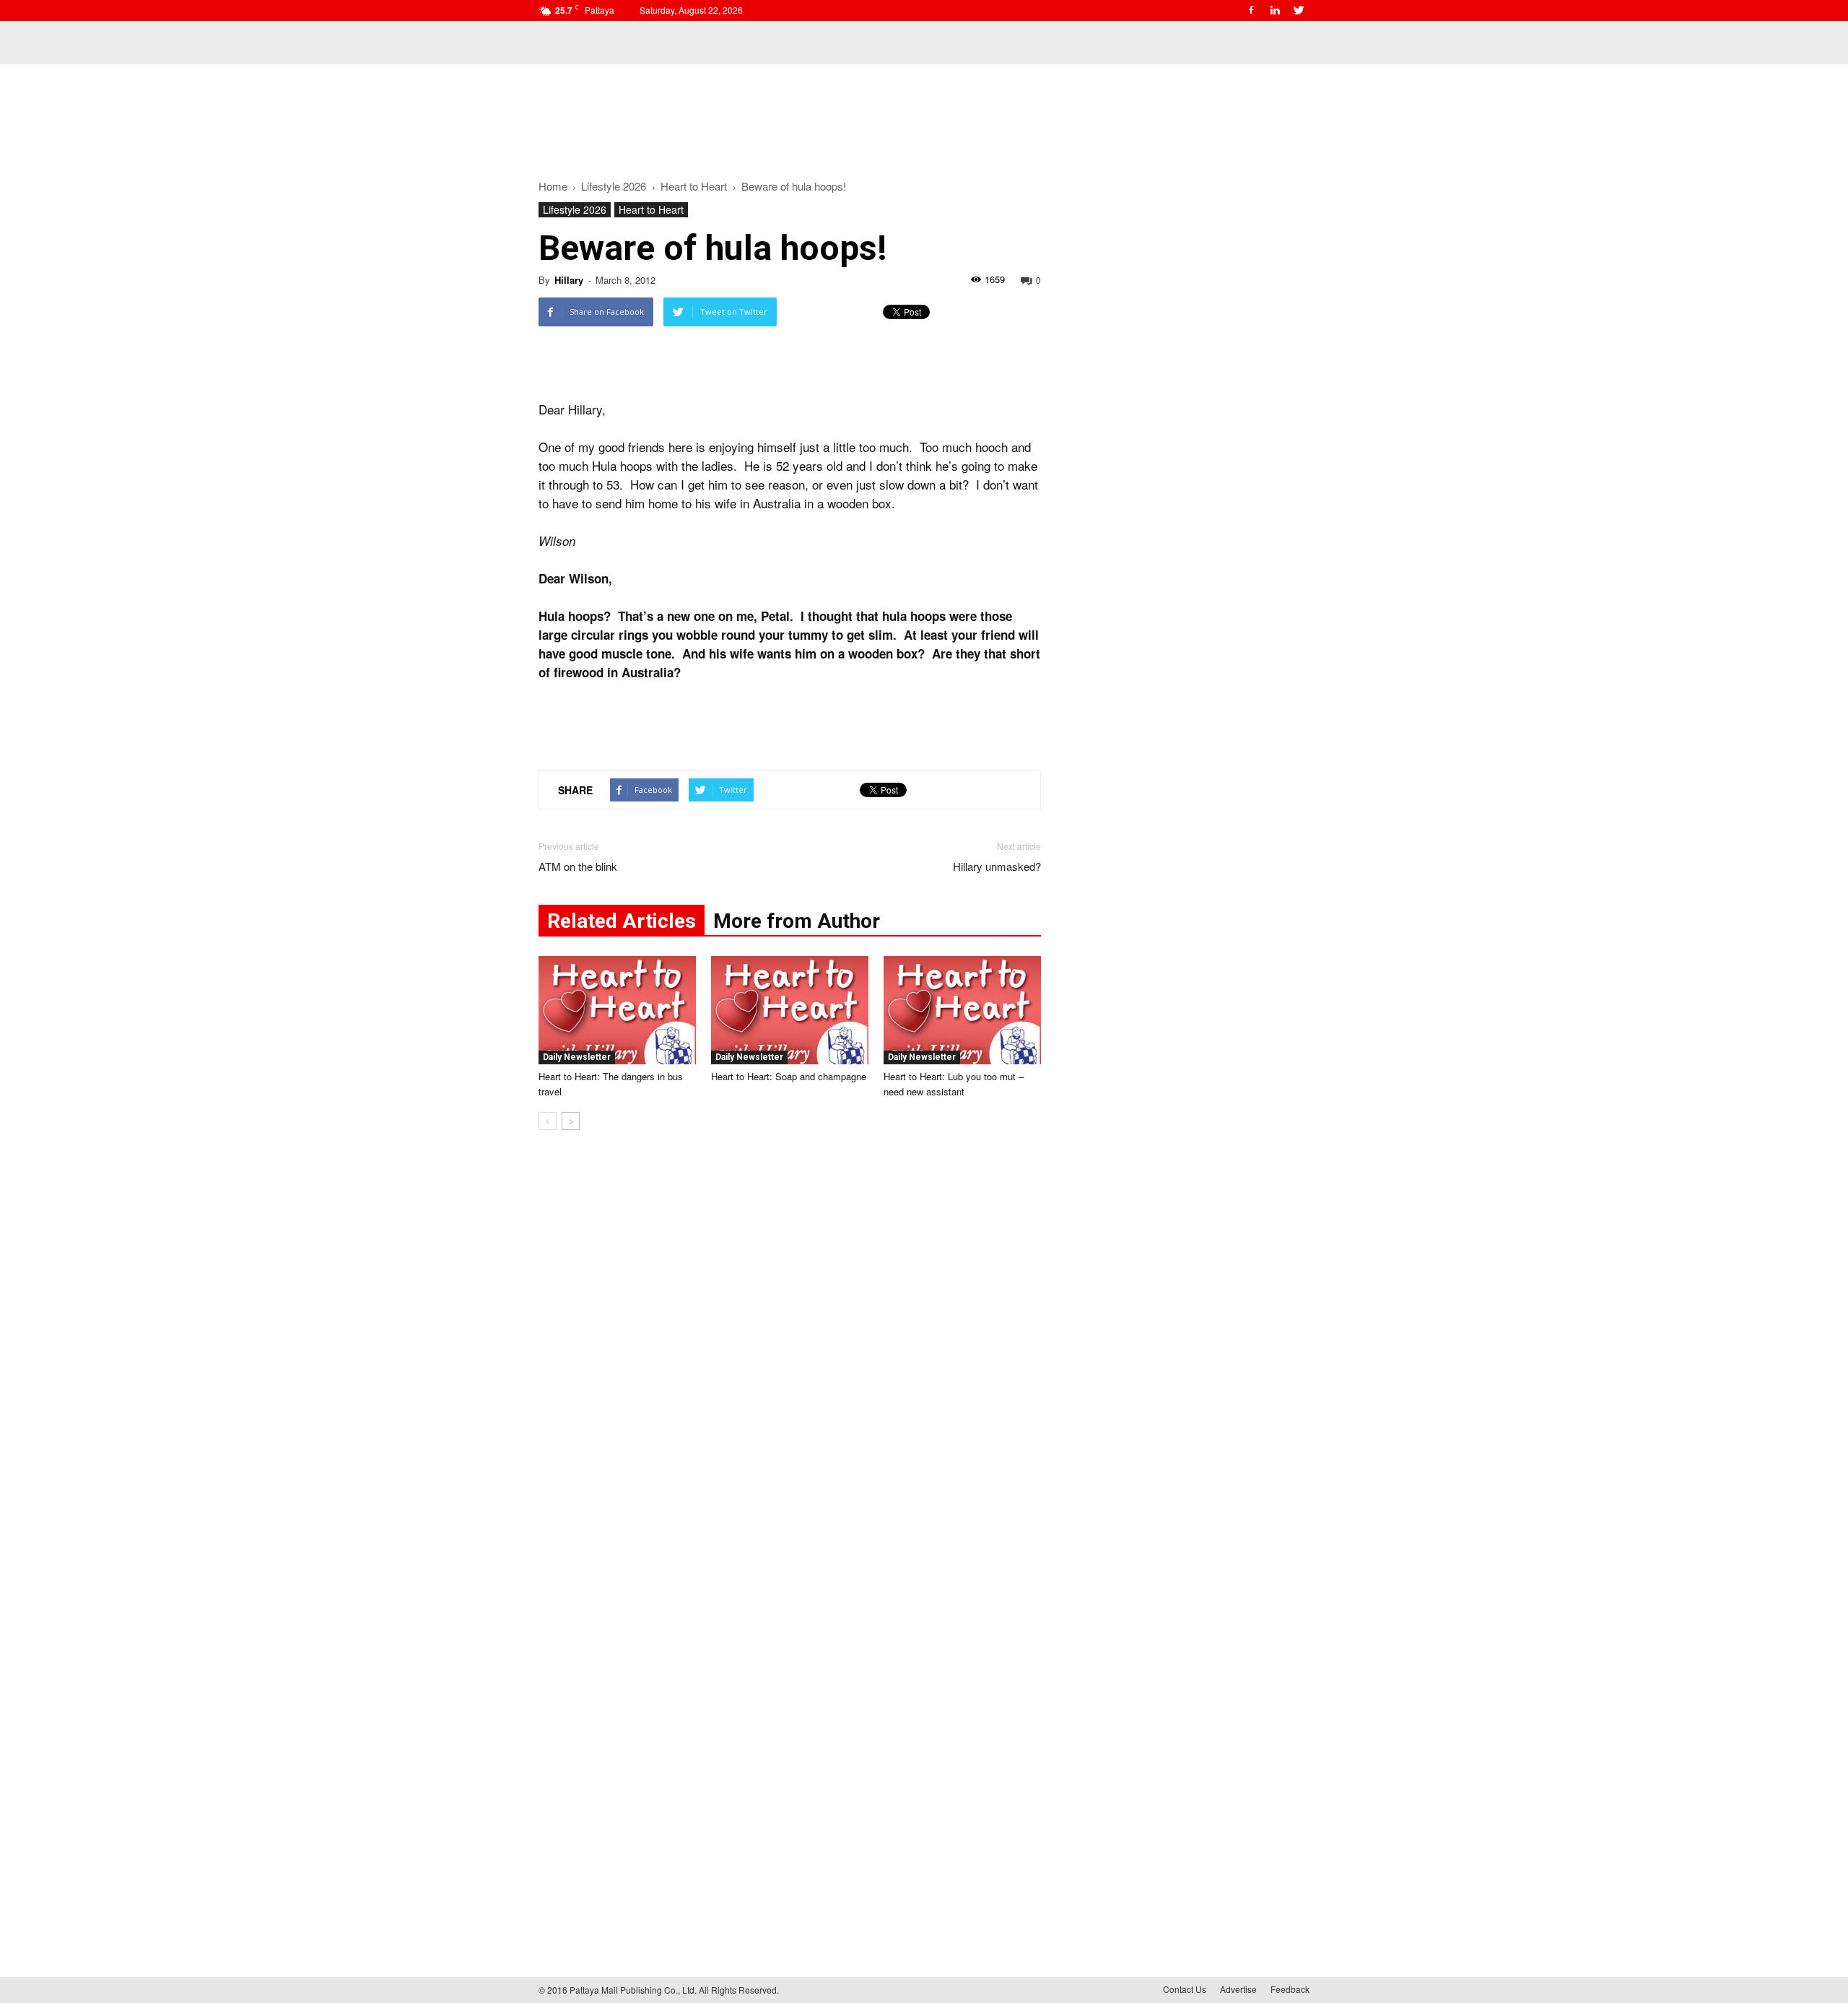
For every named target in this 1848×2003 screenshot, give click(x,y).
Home (553, 186)
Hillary (569, 280)
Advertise (1238, 1989)
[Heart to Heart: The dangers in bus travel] (617, 1010)
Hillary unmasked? (997, 866)
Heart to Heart (651, 209)
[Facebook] (1251, 10)
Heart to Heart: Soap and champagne (789, 1076)
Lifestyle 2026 (575, 209)
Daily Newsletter (577, 1057)
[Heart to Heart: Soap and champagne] (790, 1010)
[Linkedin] (1275, 10)
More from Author (797, 921)
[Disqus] (790, 1360)
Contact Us (1185, 1989)
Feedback (1290, 1989)
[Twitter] (1299, 10)
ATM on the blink (578, 866)
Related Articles (622, 921)
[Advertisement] (924, 114)
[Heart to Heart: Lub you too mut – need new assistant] (962, 1010)
